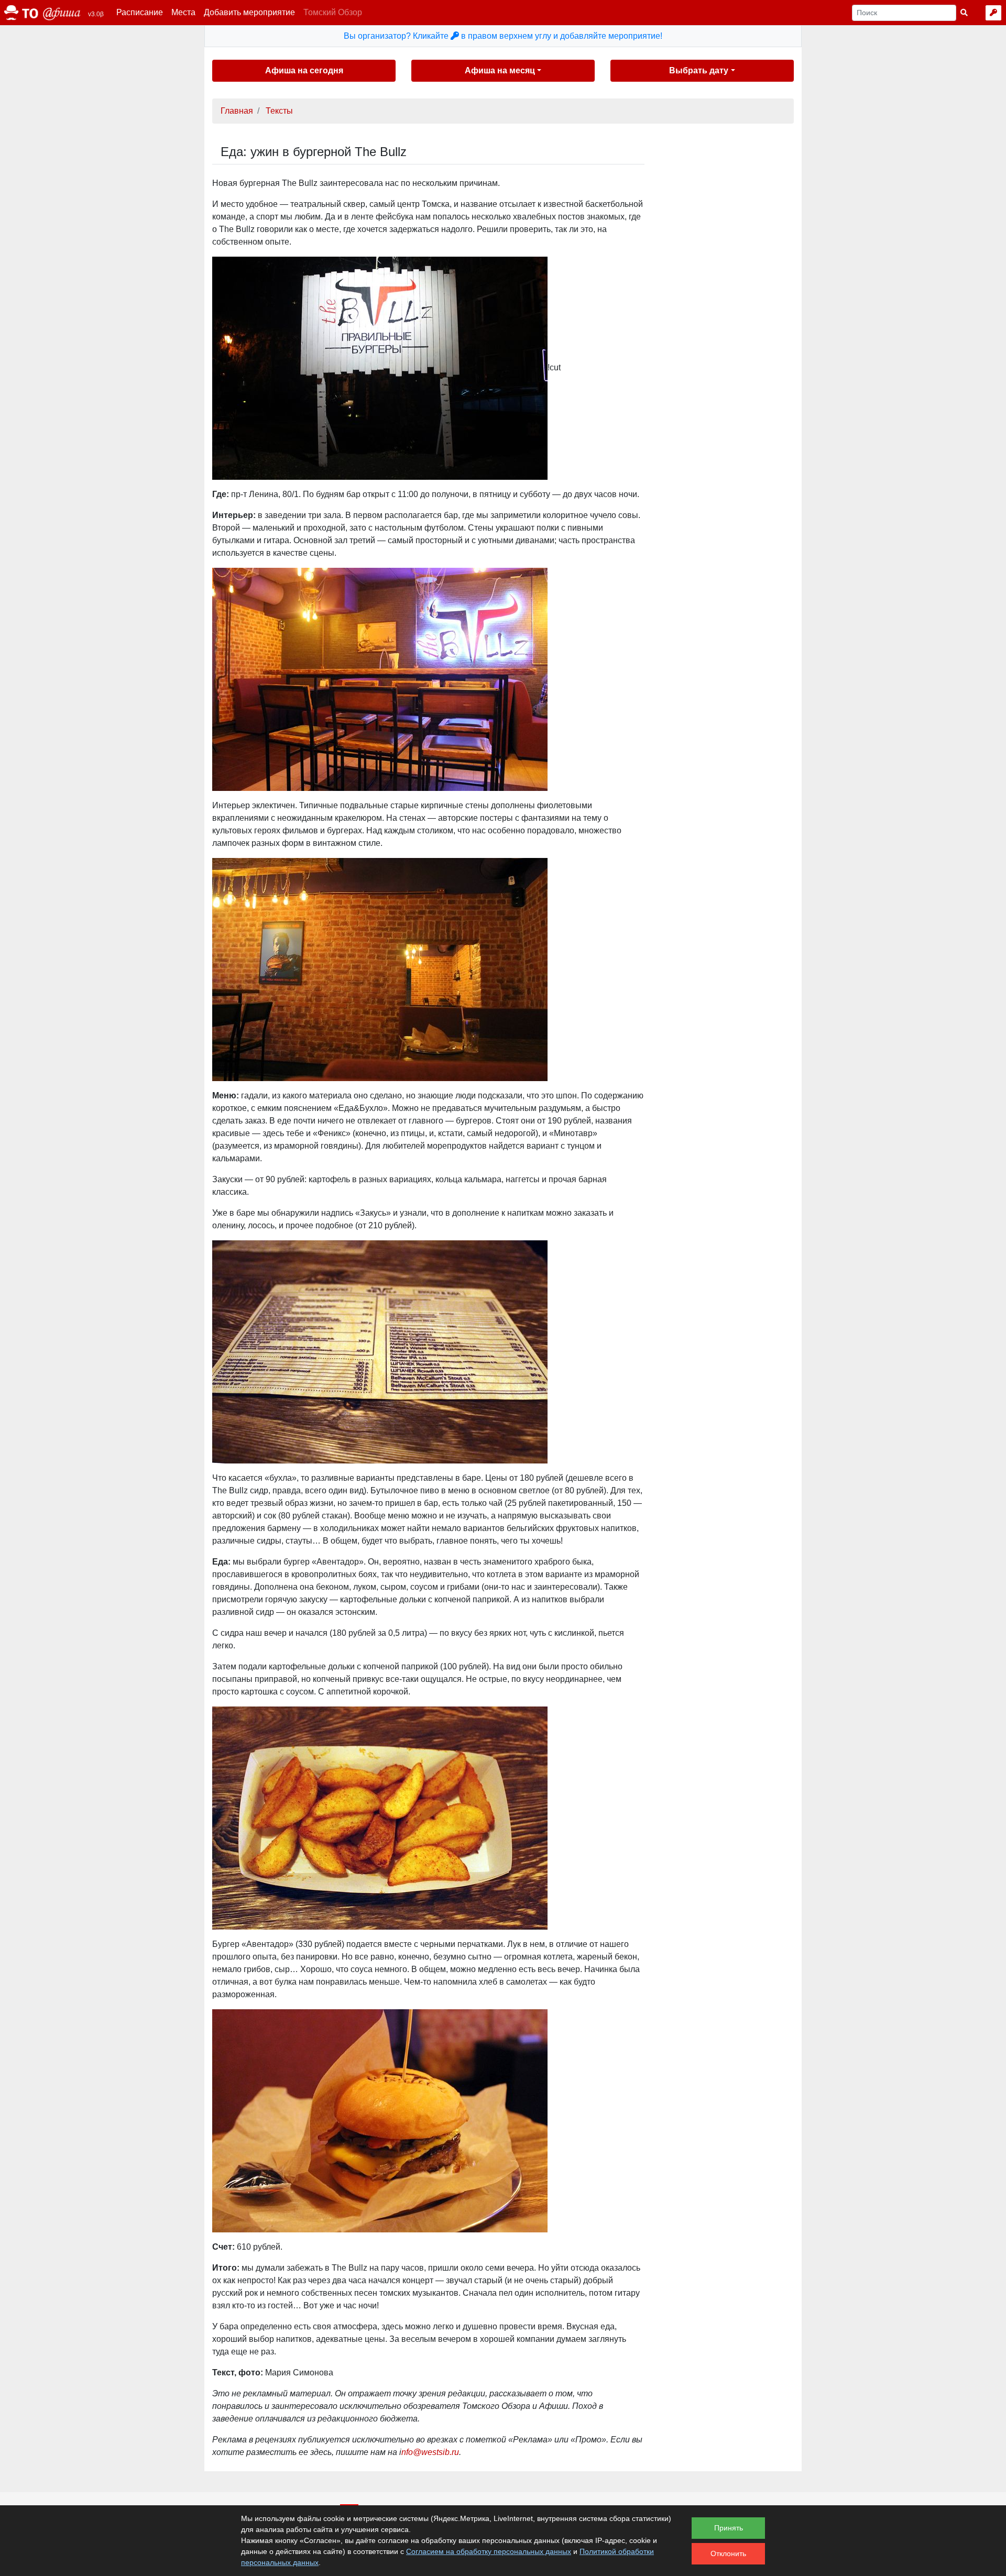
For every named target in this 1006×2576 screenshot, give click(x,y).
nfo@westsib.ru (430, 2452)
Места (183, 12)
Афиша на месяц (500, 70)
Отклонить (728, 2553)
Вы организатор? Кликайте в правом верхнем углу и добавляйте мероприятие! (503, 36)
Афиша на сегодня (304, 70)
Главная (237, 111)
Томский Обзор (333, 12)
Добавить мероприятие (249, 12)
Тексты (279, 111)
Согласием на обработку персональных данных (489, 2551)
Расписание (140, 12)
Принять (729, 2528)
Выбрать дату (699, 70)
